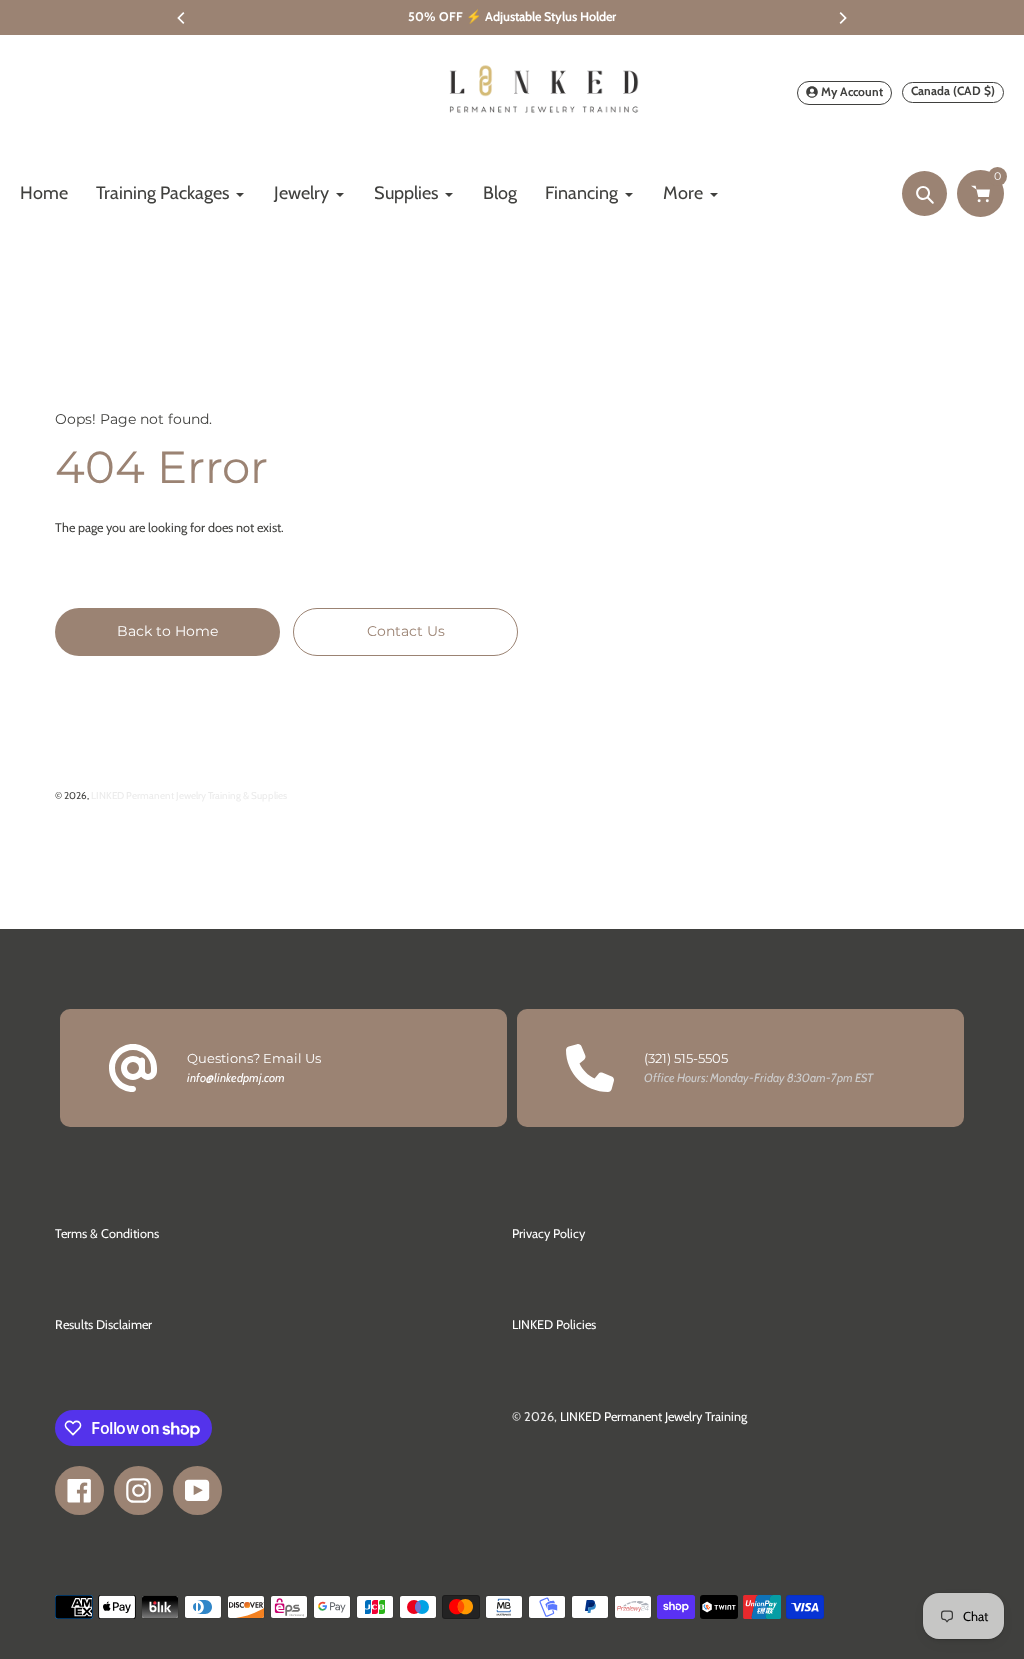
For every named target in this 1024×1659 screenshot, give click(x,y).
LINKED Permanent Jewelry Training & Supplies (189, 795)
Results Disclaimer (103, 1324)
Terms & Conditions (107, 1233)
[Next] (842, 18)
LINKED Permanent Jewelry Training (653, 1416)
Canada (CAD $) (953, 90)
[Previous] (182, 18)
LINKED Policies (554, 1324)
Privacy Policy (548, 1233)
